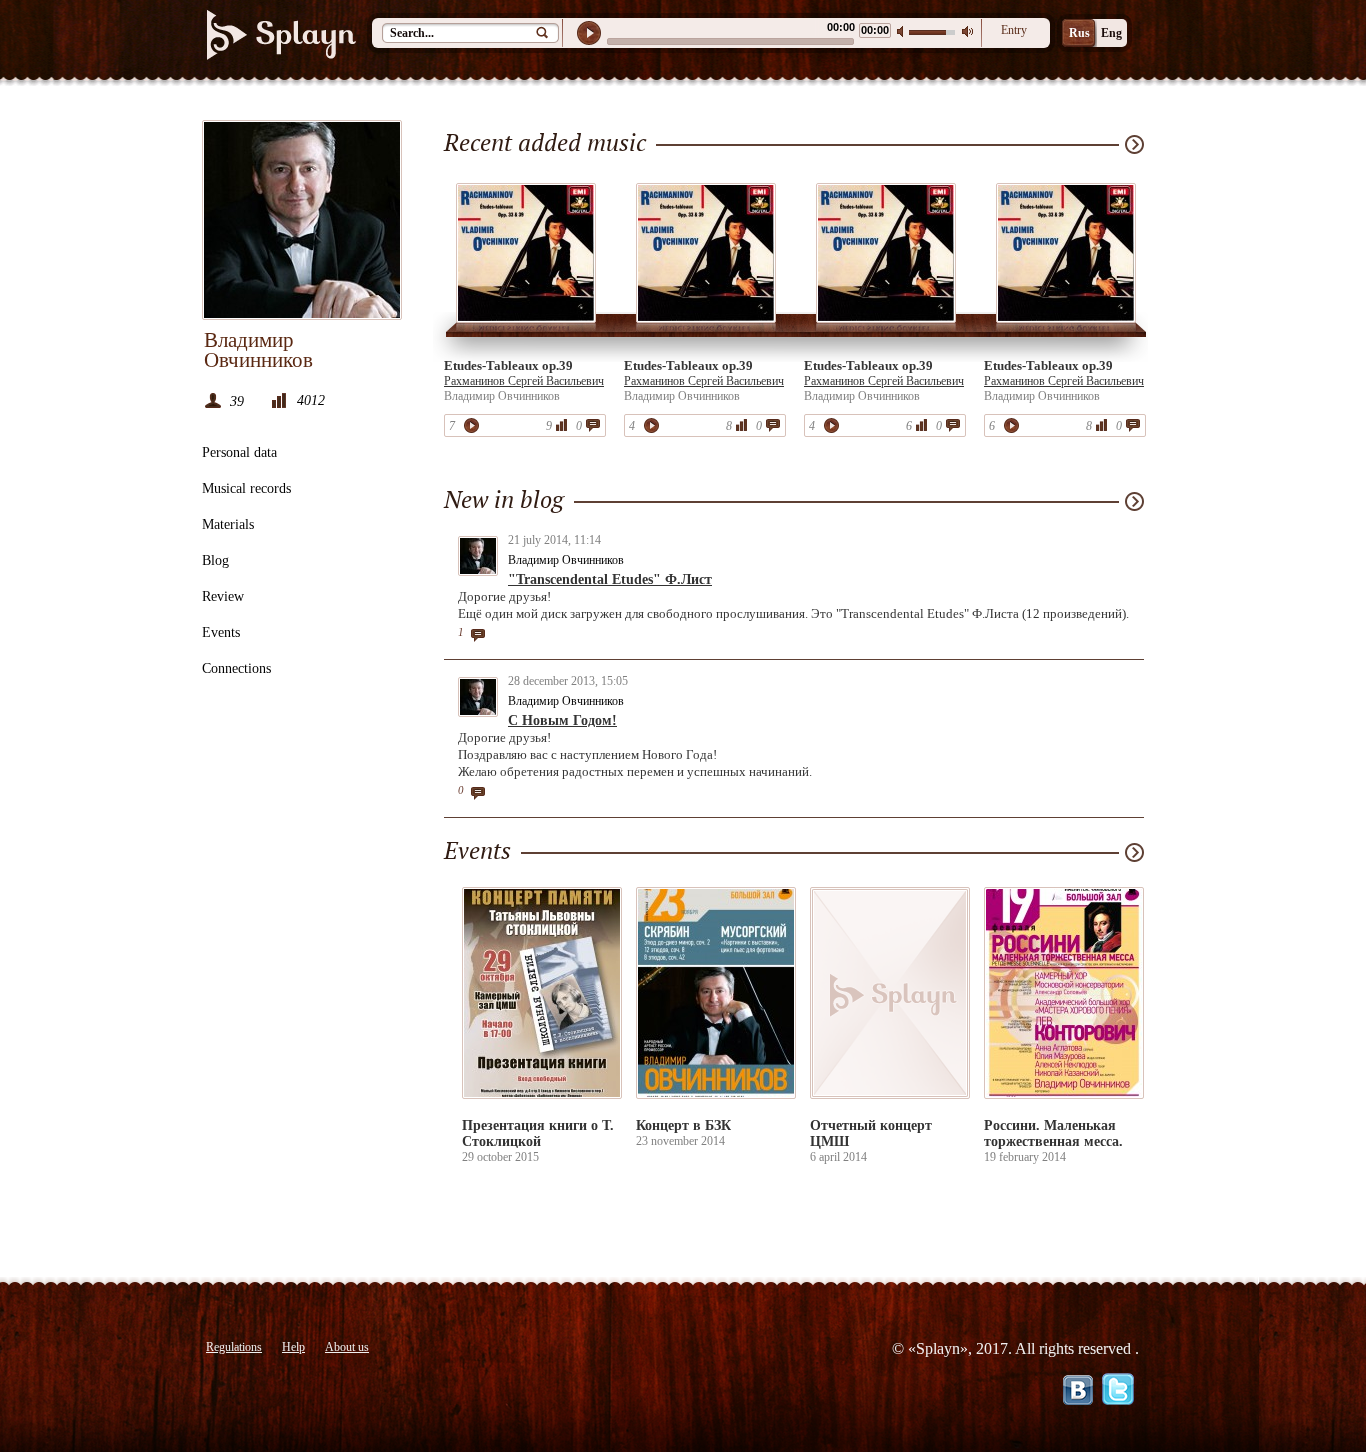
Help (293, 1347)
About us (347, 1347)
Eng (1111, 33)
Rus (1079, 33)
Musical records (246, 488)
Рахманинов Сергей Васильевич (524, 381)
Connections (236, 668)
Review (223, 596)
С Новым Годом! (562, 720)
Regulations (234, 1347)
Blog (215, 560)
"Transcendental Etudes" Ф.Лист (610, 579)
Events (221, 632)
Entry (1014, 30)
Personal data (239, 452)
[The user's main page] (302, 220)
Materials (228, 524)
